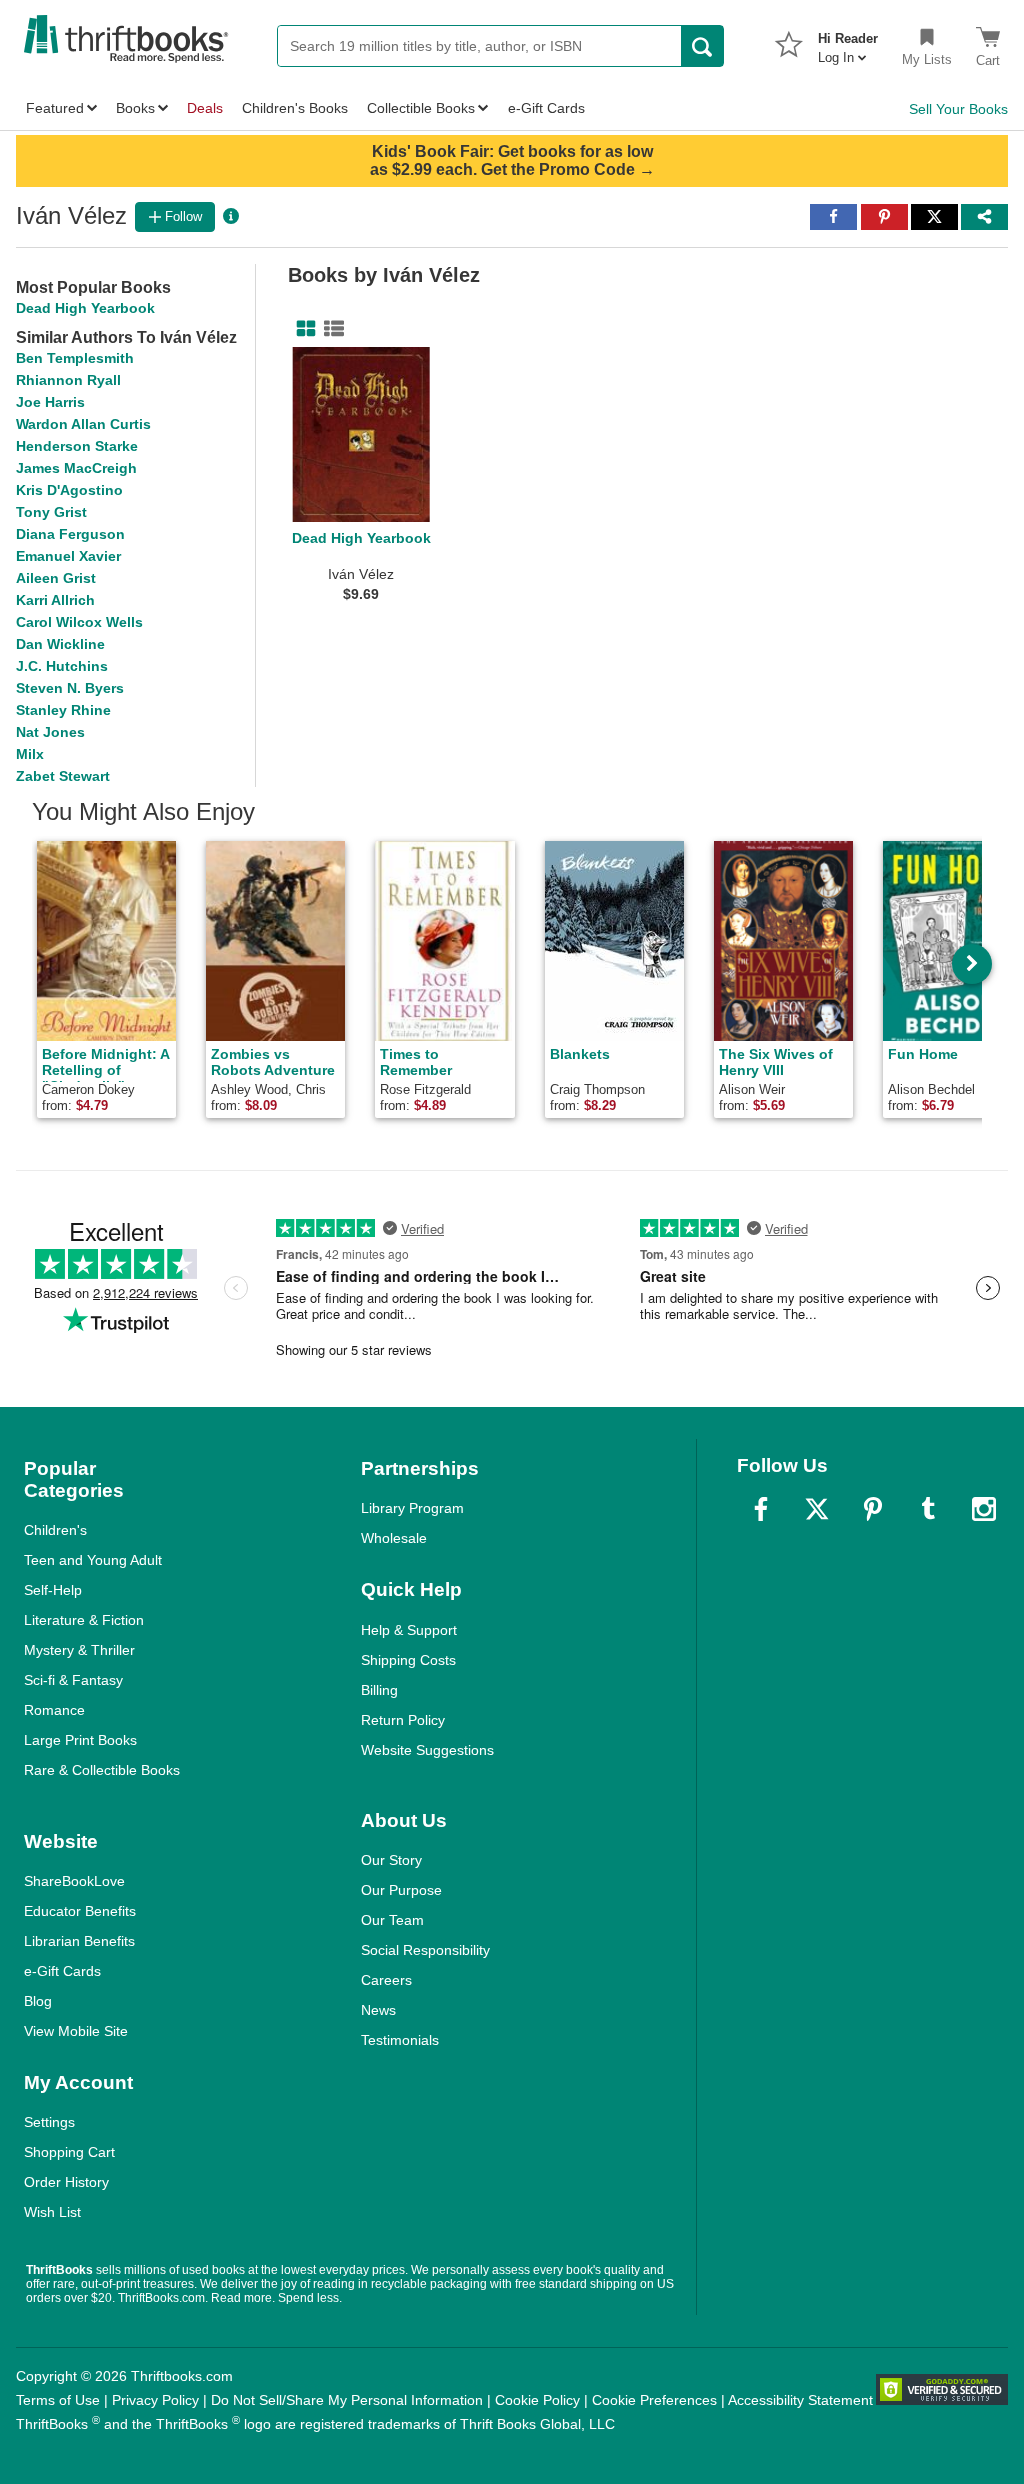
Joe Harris (50, 402)
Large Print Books (80, 1740)
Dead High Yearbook (85, 308)
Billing (379, 1690)
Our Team (392, 1920)
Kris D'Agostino (69, 490)
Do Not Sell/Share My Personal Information (347, 2400)
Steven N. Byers (70, 688)
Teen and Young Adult (93, 1560)
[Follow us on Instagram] (984, 1509)
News (378, 2010)
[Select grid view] (302, 329)
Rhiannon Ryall (68, 380)
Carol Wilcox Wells (79, 622)
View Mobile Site (76, 2031)
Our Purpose (401, 1890)
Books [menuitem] (135, 108)
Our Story (391, 1860)
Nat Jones (50, 732)
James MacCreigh (76, 468)
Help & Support (409, 1630)
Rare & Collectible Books (102, 1770)
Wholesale (394, 1538)
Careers (386, 1980)
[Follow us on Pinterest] (873, 1509)
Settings (49, 2122)
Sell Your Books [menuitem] (958, 109)
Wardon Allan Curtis (83, 424)
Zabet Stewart (63, 776)
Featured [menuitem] (55, 108)
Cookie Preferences (654, 2400)
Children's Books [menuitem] (295, 108)
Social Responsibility (425, 1950)
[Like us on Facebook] (761, 1509)
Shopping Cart (69, 2152)
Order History (66, 2182)
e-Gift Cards (62, 1971)
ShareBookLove (74, 1881)
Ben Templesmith (75, 358)
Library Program (412, 1508)
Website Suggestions (427, 1750)
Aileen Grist (56, 578)
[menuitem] (848, 42)
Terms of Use (58, 2400)
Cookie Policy (537, 2400)
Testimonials (400, 2040)
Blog (38, 2001)
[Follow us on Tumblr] (928, 1509)
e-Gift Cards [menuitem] (546, 108)
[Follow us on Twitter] (817, 1509)
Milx (30, 754)
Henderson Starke (77, 446)
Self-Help (53, 1590)
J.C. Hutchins (62, 666)
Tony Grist (51, 512)
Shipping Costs (408, 1660)
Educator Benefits (80, 1911)
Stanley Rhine (63, 710)
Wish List (52, 2212)
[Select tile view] (330, 329)
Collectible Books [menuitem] (421, 108)
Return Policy (403, 1720)
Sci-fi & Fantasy (73, 1680)
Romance (54, 1710)
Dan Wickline (60, 644)
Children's (55, 1530)
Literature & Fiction (84, 1620)
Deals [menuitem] (205, 108)
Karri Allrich (55, 600)
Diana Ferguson (70, 534)
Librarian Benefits (79, 1941)
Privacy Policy (155, 2400)
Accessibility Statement (800, 2400)
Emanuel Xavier (68, 556)
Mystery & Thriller (79, 1650)
